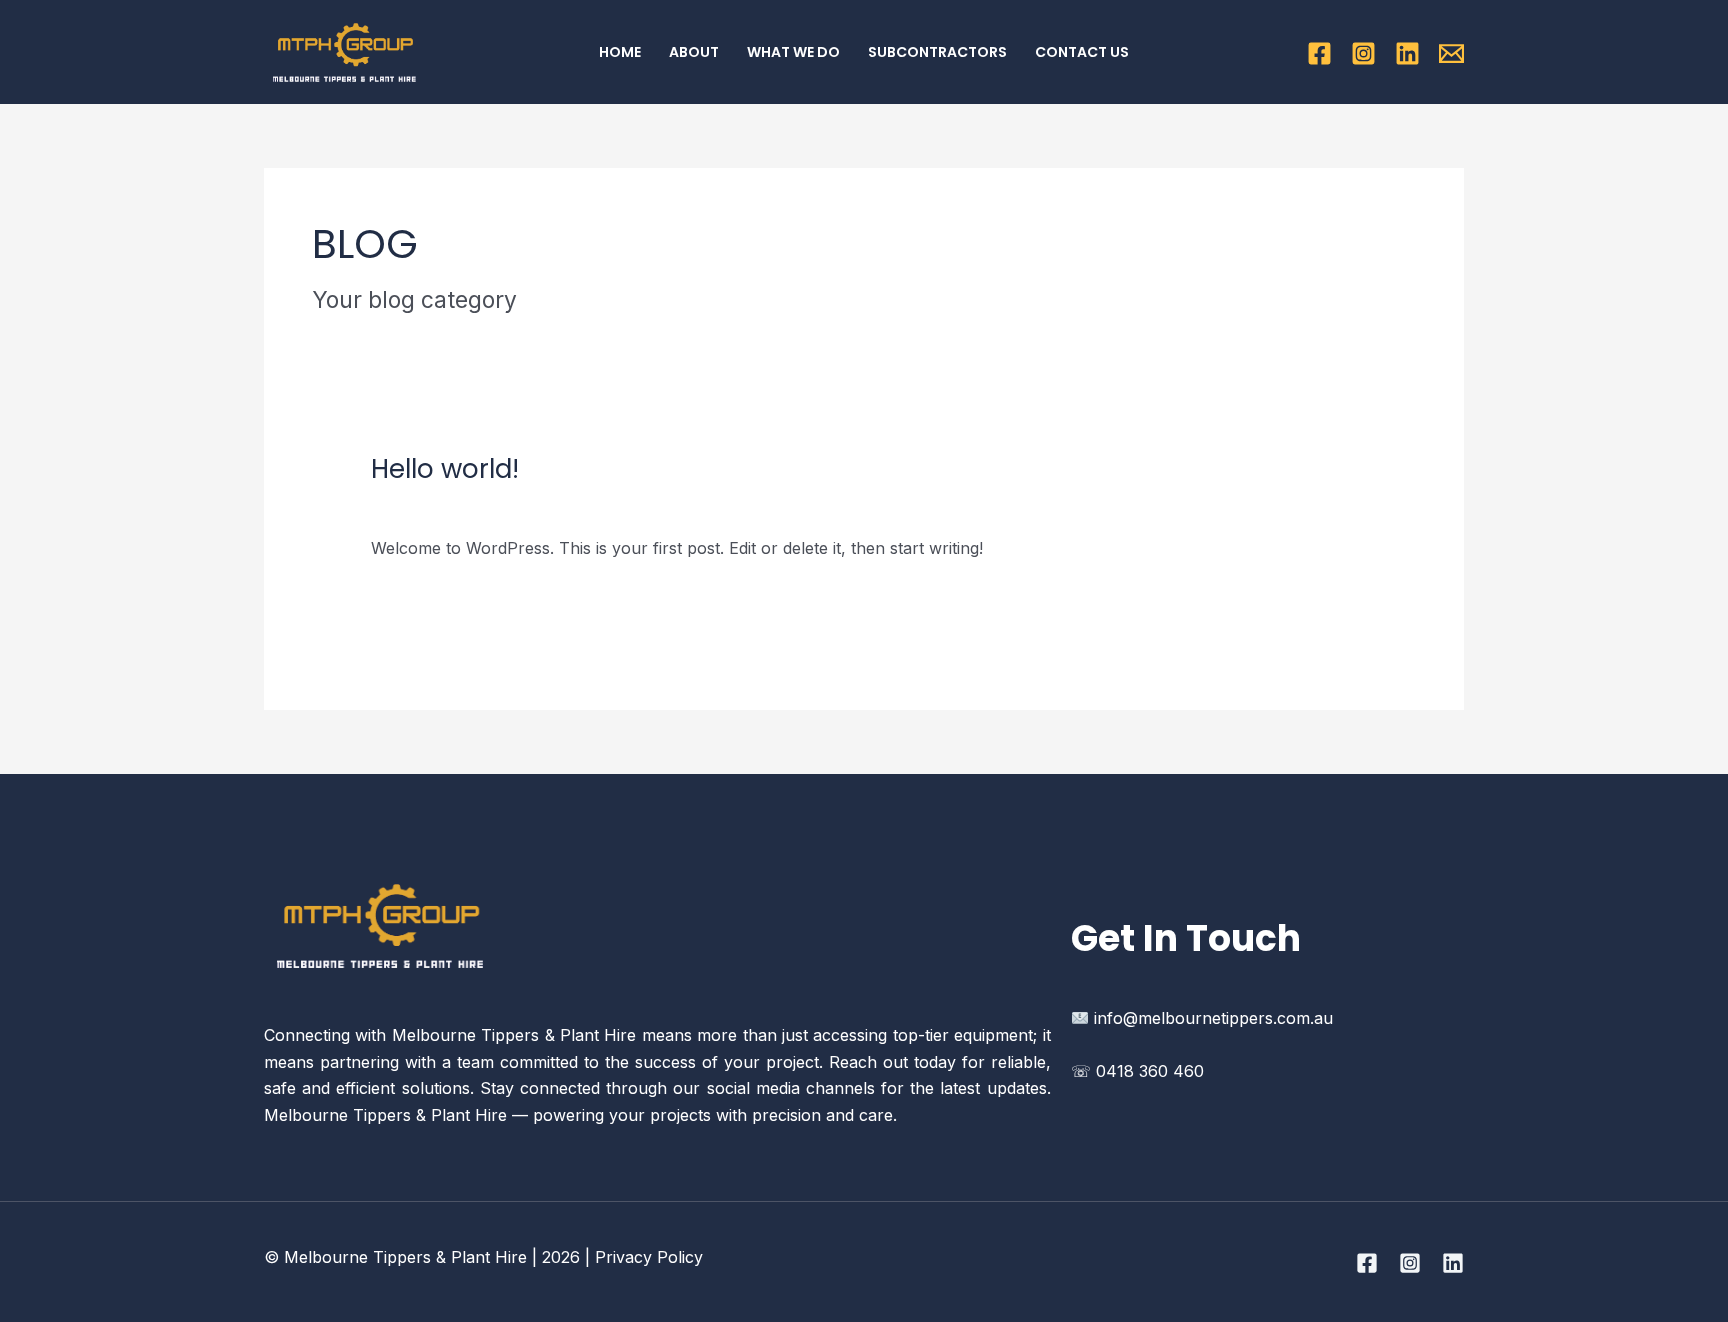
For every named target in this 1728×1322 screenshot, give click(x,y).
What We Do (793, 52)
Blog (489, 503)
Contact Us (1082, 52)
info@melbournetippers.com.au (1213, 1018)
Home (620, 52)
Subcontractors (937, 52)
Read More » (420, 596)
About (694, 52)
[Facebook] (1319, 53)
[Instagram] (1363, 53)
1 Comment (413, 503)
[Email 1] (1451, 53)
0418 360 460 (1150, 1071)
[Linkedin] (1407, 53)
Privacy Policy (649, 1257)
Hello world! (445, 469)
